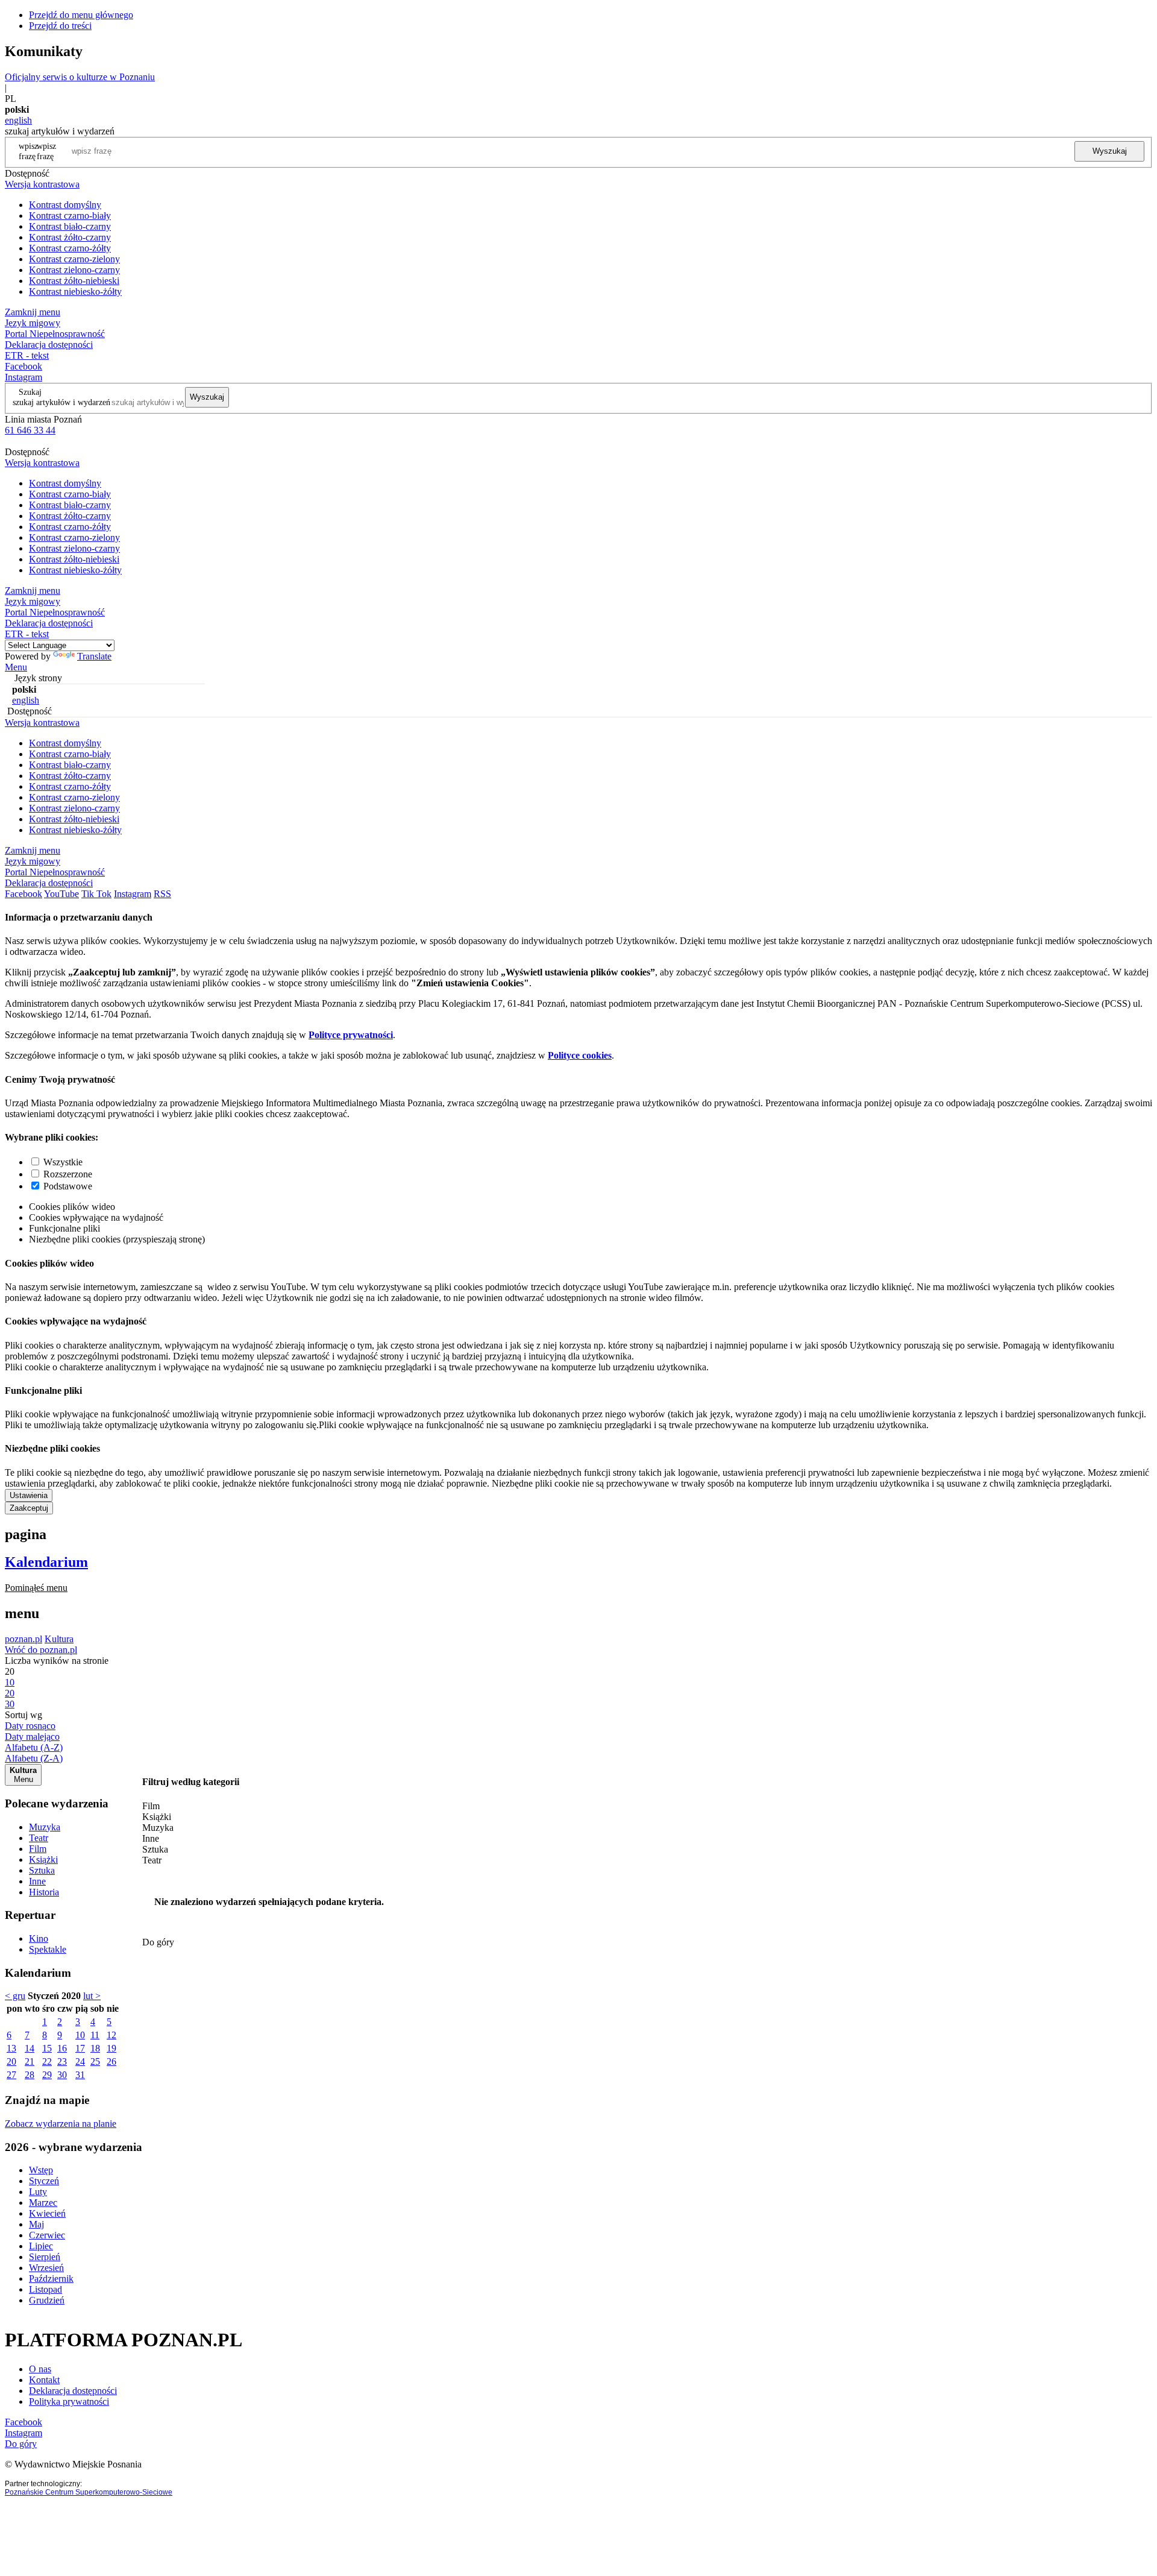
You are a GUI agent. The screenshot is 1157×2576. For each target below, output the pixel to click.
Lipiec (41, 2246)
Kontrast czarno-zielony (74, 259)
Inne (37, 1881)
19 (111, 2048)
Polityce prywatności (351, 1035)
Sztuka (42, 1870)
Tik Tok (96, 894)
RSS (162, 894)
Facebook (24, 366)
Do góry (158, 1942)
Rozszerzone (68, 1174)
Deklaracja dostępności (73, 2391)
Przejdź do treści (60, 26)
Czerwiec (47, 2235)
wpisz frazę (46, 151)
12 (111, 2035)
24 (80, 2061)
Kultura (59, 1639)
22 (47, 2061)
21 (30, 2061)
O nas (40, 2369)
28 (30, 2075)
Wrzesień (46, 2268)
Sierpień (45, 2257)
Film (38, 1849)
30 (62, 2075)
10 (80, 2035)
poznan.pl (24, 1639)
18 (95, 2048)
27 (11, 2075)
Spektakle (48, 1949)
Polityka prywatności (69, 2401)
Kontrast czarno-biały (70, 216)
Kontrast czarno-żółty (70, 248)
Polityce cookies (580, 1055)
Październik (51, 2278)
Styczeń (44, 2181)
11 (95, 2035)
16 (62, 2048)
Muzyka (45, 1827)
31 (80, 2075)
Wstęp (41, 2170)
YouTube (61, 894)
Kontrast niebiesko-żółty (75, 291)
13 (11, 2048)
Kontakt (44, 2380)
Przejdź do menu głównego (81, 15)
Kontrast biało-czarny (70, 226)
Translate (94, 656)
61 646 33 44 (30, 430)
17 (80, 2048)
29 (47, 2075)
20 (11, 2061)
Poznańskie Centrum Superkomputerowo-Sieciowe (89, 2492)
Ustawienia (29, 1495)
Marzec (43, 2203)
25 (95, 2061)
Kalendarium (46, 1562)
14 (30, 2048)
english (18, 120)
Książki (43, 1860)
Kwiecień (47, 2213)
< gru (15, 1996)
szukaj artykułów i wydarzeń (61, 402)
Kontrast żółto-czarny (70, 237)
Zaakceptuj (29, 1508)
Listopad (45, 2289)
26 (111, 2061)
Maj (36, 2224)
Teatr (39, 1838)
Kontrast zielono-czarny (74, 270)
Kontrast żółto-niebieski (74, 281)
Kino (39, 1938)
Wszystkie (63, 1162)
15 (47, 2048)
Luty (38, 2192)
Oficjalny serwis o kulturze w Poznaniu (80, 77)
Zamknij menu (33, 312)
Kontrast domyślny (65, 205)
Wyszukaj (1110, 151)
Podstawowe (68, 1186)
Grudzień (47, 2300)
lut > (92, 1996)
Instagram (24, 377)
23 (62, 2061)
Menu (16, 667)
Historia (44, 1892)
